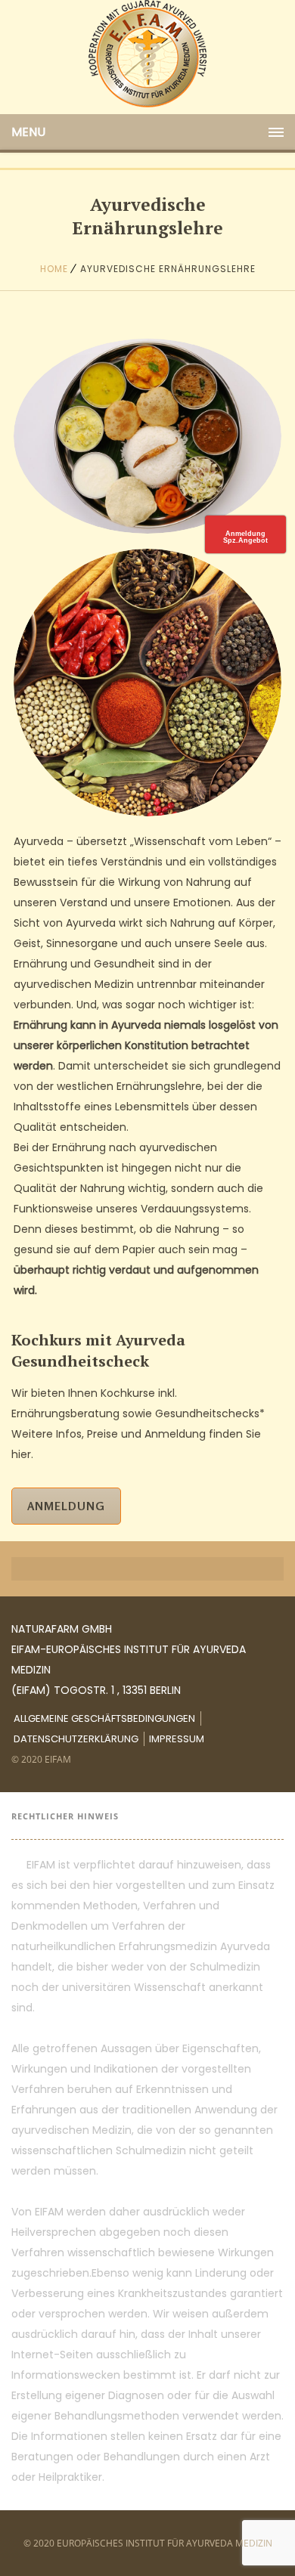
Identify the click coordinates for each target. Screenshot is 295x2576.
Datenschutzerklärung (76, 1739)
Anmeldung (66, 1506)
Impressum (177, 1739)
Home (54, 269)
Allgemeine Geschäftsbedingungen (104, 1718)
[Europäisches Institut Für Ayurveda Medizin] (147, 54)
